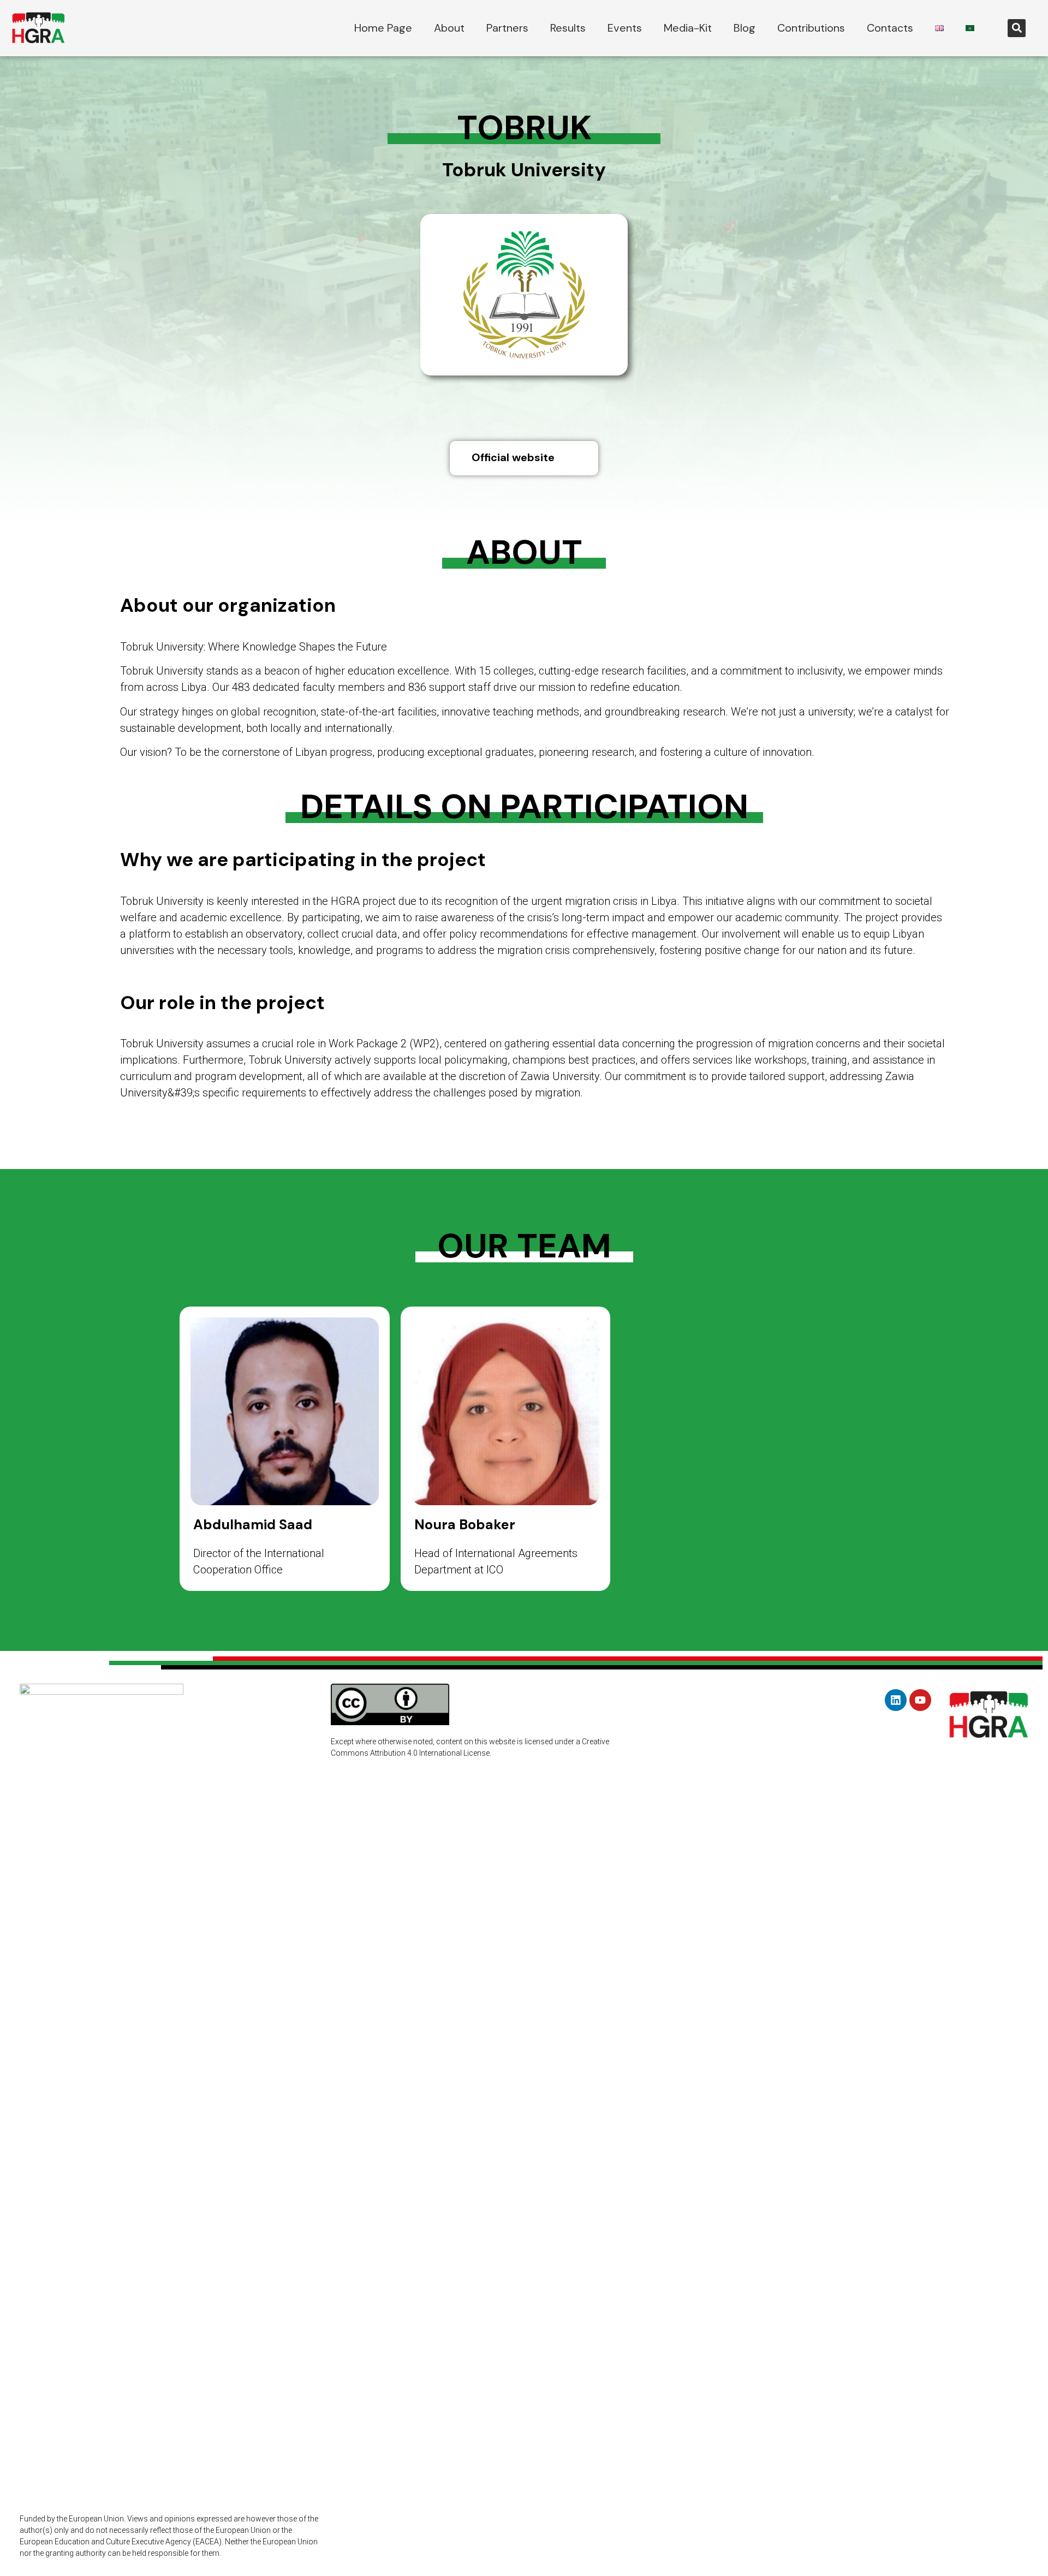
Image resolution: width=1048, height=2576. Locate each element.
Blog (745, 28)
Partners (507, 28)
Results (568, 28)
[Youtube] (920, 1700)
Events (625, 28)
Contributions (811, 28)
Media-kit (688, 28)
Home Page (383, 28)
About (449, 28)
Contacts (890, 28)
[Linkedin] (896, 1700)
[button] (1017, 28)
